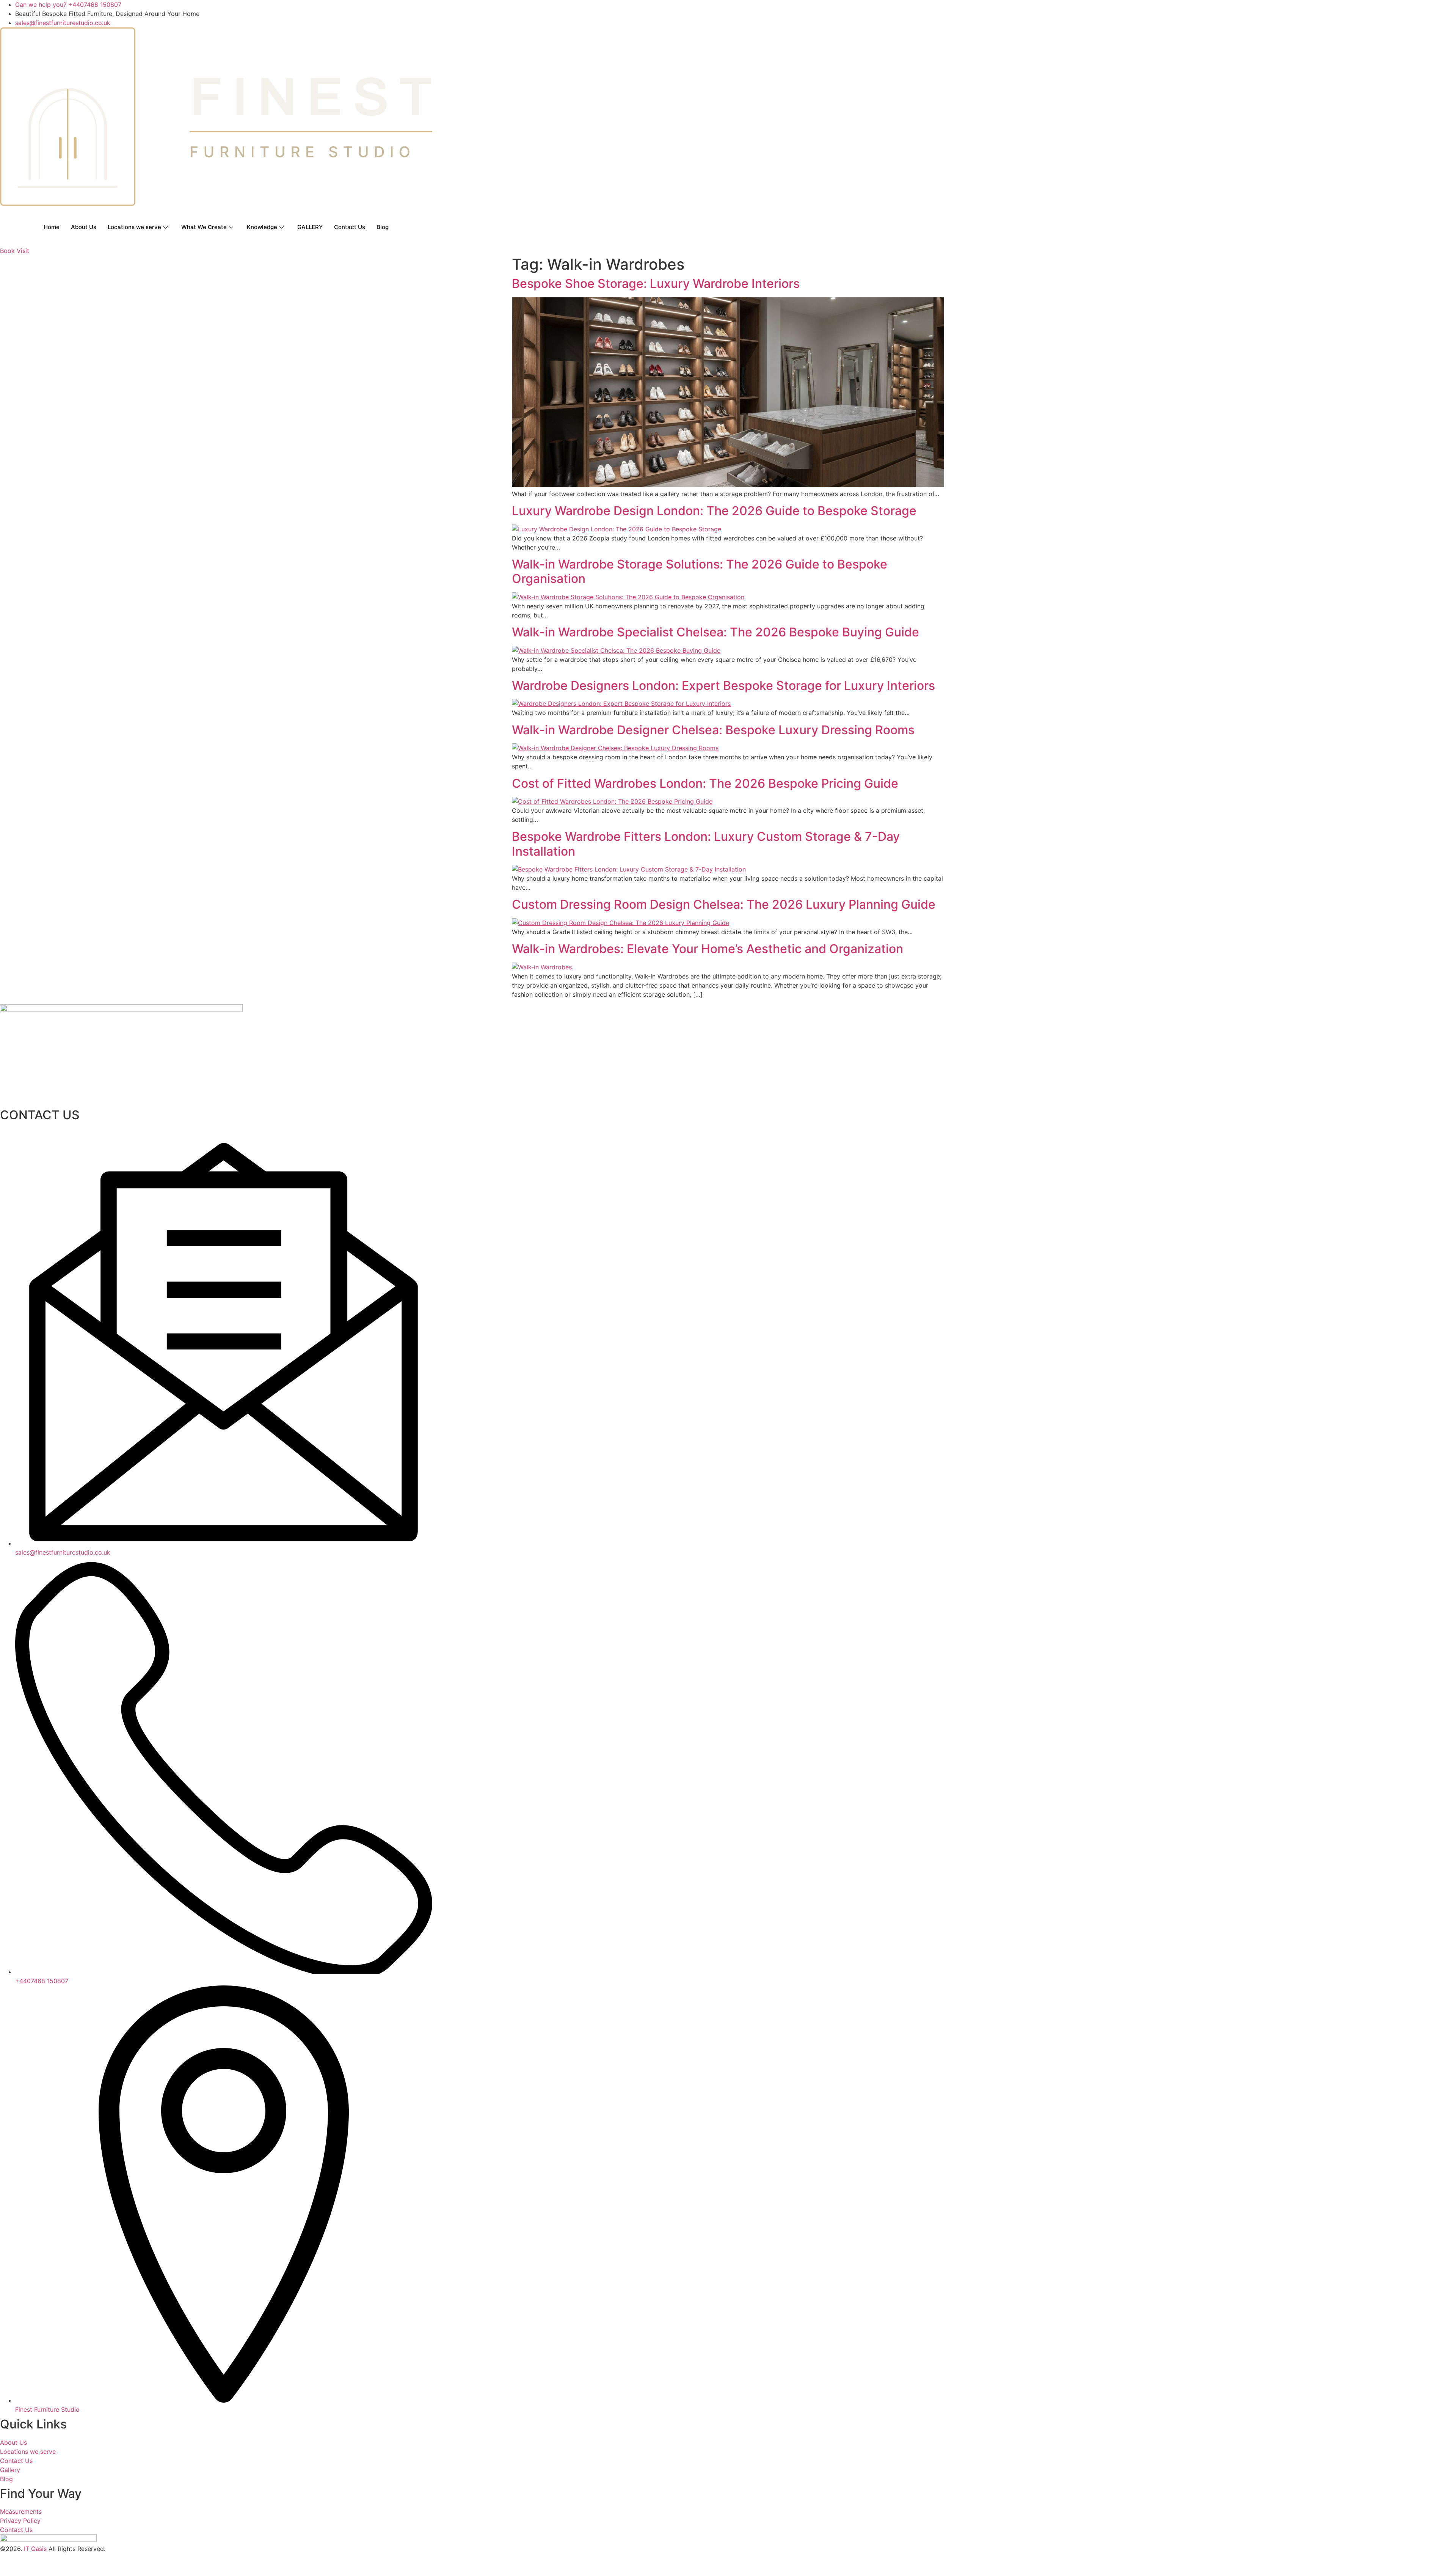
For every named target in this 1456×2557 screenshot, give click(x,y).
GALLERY (310, 227)
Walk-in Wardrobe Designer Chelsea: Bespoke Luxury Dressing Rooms (713, 730)
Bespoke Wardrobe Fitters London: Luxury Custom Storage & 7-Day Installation (706, 844)
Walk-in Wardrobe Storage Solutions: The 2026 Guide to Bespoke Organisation (700, 571)
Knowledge (262, 227)
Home (52, 227)
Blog (383, 227)
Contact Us (350, 227)
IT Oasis (35, 2549)
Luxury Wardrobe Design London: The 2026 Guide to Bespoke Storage (714, 511)
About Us (84, 227)
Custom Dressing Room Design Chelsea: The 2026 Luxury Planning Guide (724, 904)
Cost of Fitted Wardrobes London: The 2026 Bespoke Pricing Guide (705, 783)
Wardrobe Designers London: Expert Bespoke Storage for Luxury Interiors (723, 686)
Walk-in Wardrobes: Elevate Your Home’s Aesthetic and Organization (708, 949)
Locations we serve (134, 227)
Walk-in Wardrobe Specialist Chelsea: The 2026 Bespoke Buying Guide (715, 632)
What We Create (204, 227)
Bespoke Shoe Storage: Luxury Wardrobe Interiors (656, 284)
